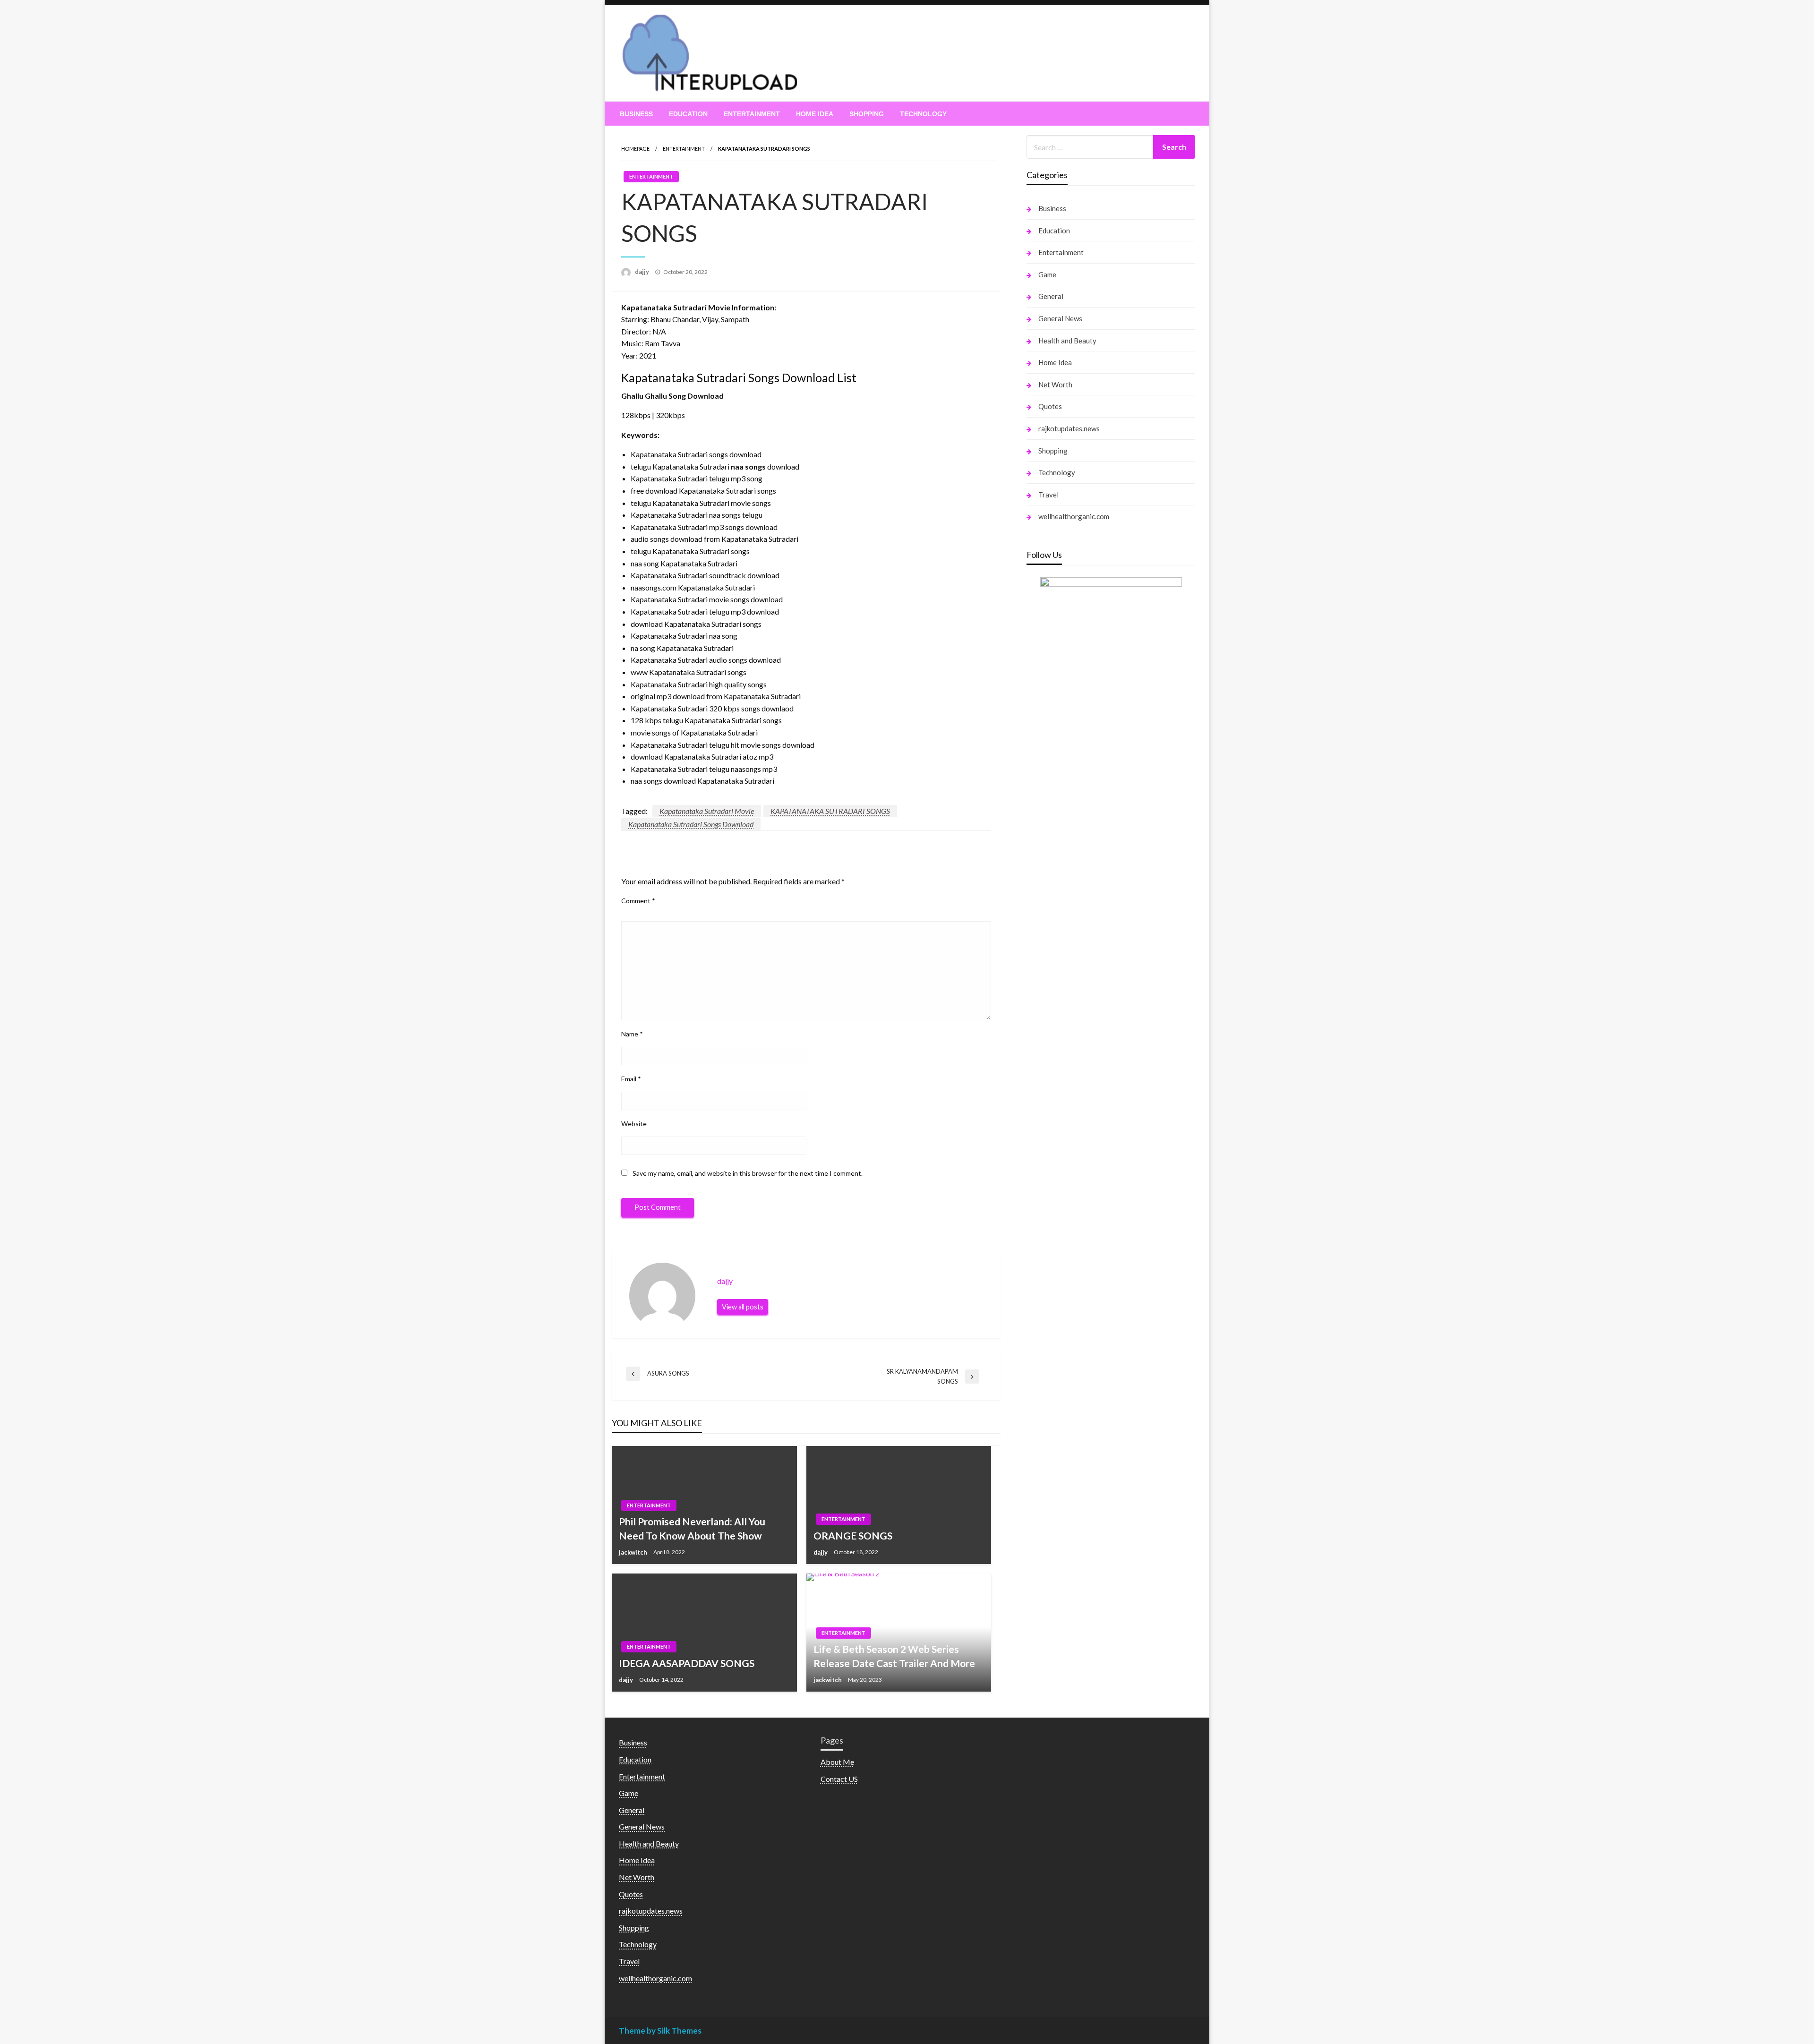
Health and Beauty (1067, 341)
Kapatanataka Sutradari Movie (707, 811)
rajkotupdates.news (1069, 428)
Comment (638, 901)
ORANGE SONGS (853, 1535)
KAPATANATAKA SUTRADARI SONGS (830, 811)
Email (631, 1079)
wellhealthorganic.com (1074, 516)
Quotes (1050, 406)
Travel (1048, 495)
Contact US (839, 1779)
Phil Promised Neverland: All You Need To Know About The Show (692, 1528)
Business (636, 114)
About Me (837, 1762)
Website (634, 1124)
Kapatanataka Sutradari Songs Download (691, 824)
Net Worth (1055, 385)
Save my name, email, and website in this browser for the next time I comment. (748, 1173)
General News (1060, 318)
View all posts (743, 1307)
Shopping (867, 114)
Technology (923, 114)
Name (632, 1034)
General (1051, 296)
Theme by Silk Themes (660, 2031)
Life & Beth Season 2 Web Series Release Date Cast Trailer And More (894, 1656)
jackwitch (634, 1552)
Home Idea (815, 114)
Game (1047, 274)
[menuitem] (636, 114)
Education (688, 114)
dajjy (643, 272)
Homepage (635, 149)
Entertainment (752, 114)
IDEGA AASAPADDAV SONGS (687, 1663)
